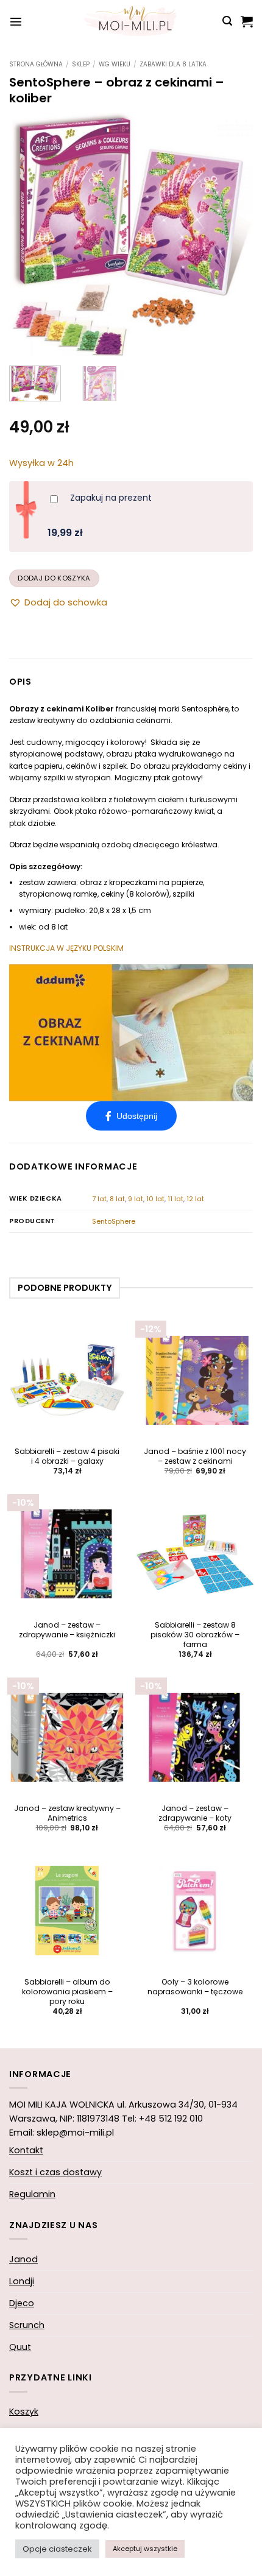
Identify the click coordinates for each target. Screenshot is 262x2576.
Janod (23, 2259)
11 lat (175, 1199)
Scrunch (27, 2325)
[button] (16, 21)
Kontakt (26, 2150)
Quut (20, 2347)
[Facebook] (131, 1116)
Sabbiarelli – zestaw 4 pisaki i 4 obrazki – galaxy (67, 1456)
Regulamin (32, 2194)
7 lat (99, 1199)
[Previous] (29, 235)
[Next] (233, 235)
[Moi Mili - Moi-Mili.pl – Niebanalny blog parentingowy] (131, 21)
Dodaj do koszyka (54, 578)
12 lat (195, 1199)
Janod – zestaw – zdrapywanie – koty (195, 1813)
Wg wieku (115, 64)
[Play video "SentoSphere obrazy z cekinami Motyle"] (131, 1033)
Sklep (81, 64)
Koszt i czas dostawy (55, 2172)
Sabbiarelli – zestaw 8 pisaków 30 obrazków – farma (195, 1635)
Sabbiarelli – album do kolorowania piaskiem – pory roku (67, 1992)
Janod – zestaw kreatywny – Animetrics (67, 1813)
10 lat (155, 1199)
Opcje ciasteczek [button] (57, 2549)
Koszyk (24, 2412)
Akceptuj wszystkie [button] (145, 2549)
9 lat (136, 1199)
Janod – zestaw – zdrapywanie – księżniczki (67, 1630)
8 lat (117, 1199)
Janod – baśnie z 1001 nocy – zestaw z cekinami (195, 1456)
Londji (22, 2281)
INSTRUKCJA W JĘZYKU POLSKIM (66, 948)
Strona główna (36, 64)
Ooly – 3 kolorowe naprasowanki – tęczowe (195, 1987)
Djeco (22, 2303)
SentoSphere (114, 1221)
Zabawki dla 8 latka (173, 64)
